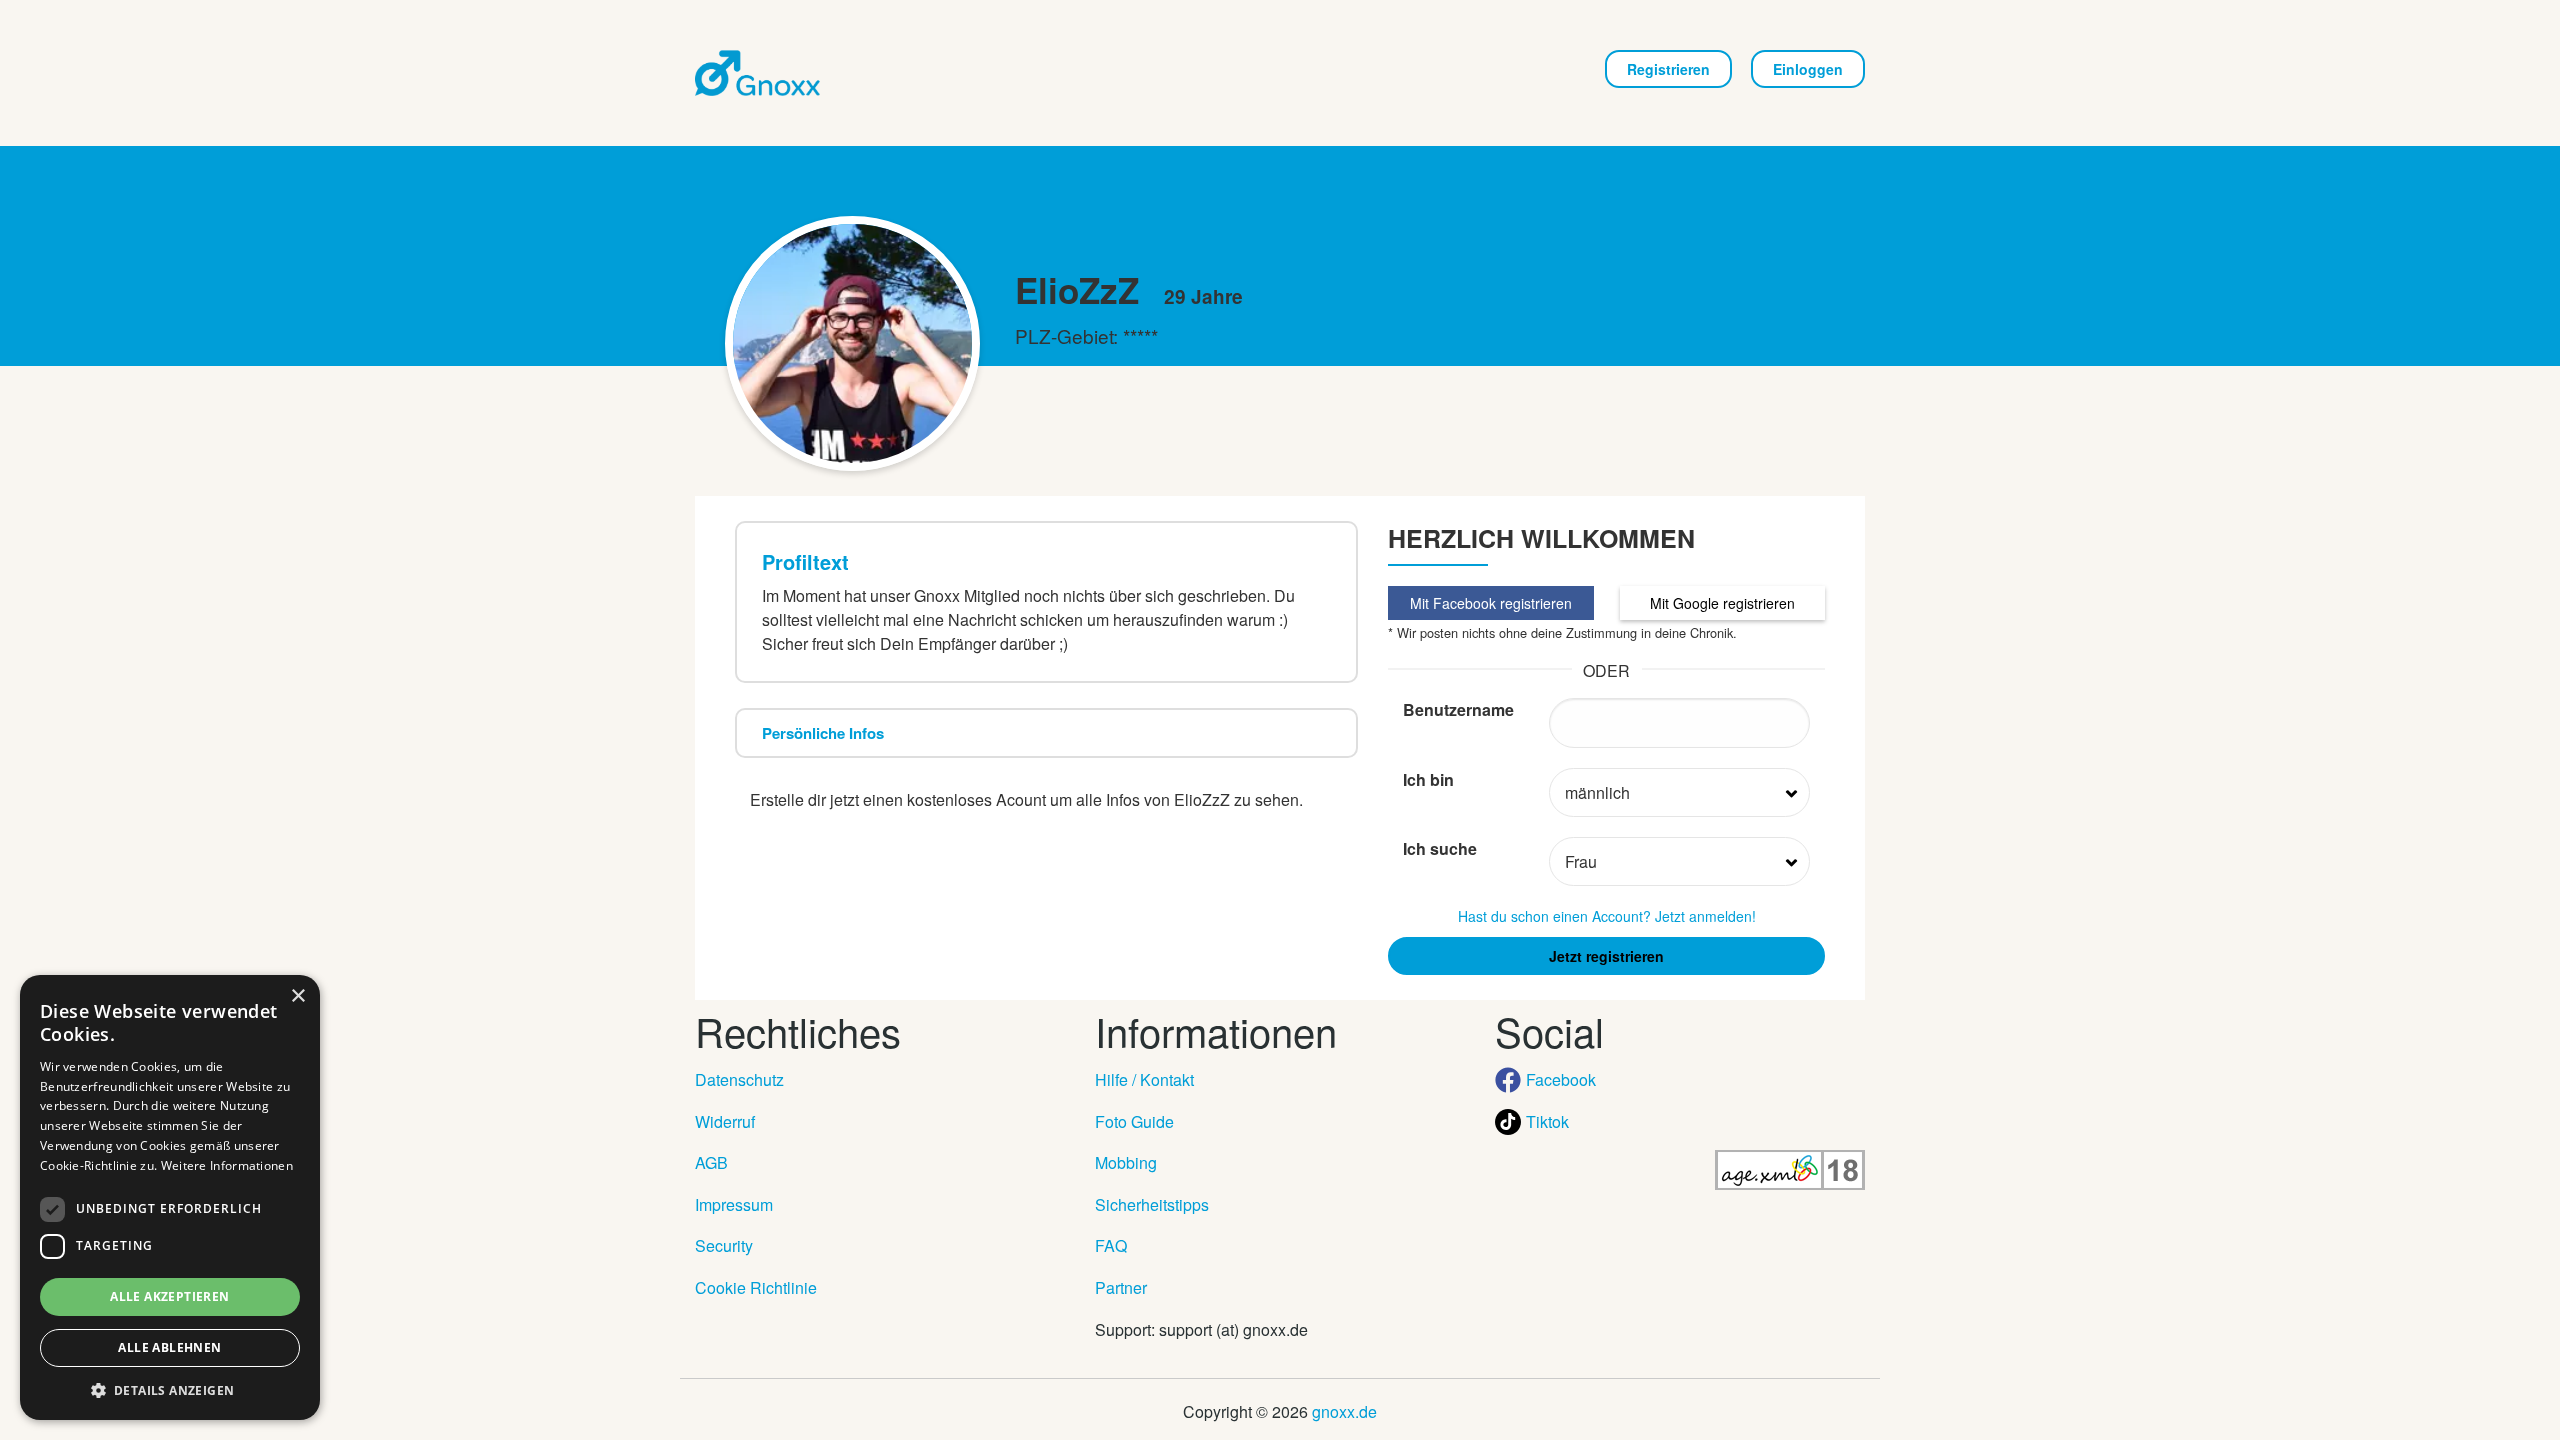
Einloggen (1808, 69)
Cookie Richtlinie (756, 1287)
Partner (1121, 1287)
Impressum (734, 1204)
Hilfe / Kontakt (1144, 1079)
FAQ (1111, 1245)
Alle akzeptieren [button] (169, 1296)
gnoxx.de (1344, 1411)
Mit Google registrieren (1722, 603)
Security (724, 1245)
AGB (711, 1162)
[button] (170, 1390)
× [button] (297, 996)
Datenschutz (739, 1079)
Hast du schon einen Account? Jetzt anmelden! (1607, 916)
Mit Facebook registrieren (1491, 603)
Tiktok (1547, 1121)
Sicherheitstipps (1152, 1204)
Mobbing (1126, 1162)
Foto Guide (1134, 1121)
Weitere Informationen (227, 1165)
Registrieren (1668, 69)
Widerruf (725, 1121)
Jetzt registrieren (1606, 956)
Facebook (1561, 1079)
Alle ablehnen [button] (169, 1347)
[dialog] (170, 1197)
